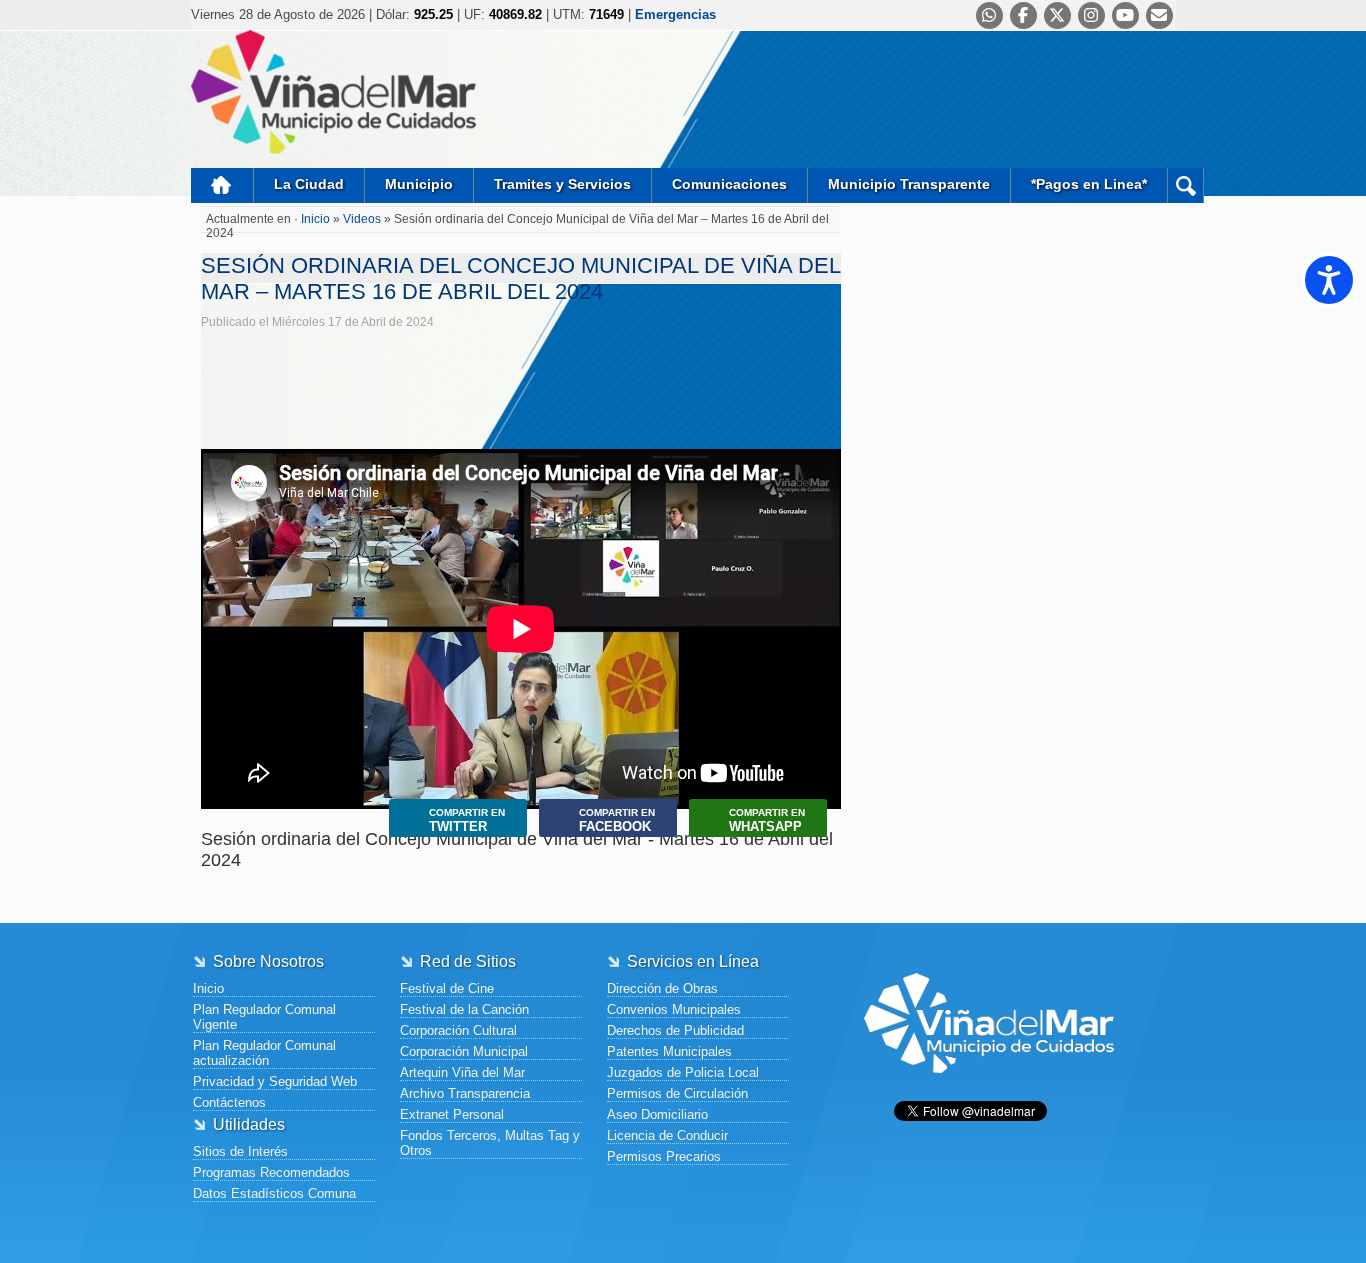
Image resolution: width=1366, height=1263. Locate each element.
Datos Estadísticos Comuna (274, 1193)
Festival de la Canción (464, 1009)
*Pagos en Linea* (1089, 184)
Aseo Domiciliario (657, 1114)
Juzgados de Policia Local (683, 1072)
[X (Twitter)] (1057, 15)
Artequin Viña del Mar (462, 1072)
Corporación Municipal (464, 1051)
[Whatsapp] (989, 15)
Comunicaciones (729, 184)
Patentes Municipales (669, 1051)
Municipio (419, 184)
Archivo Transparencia (465, 1093)
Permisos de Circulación (677, 1093)
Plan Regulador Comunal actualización (264, 1053)
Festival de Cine (447, 988)
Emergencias (675, 14)
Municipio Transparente (909, 184)
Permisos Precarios (664, 1156)
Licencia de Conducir (667, 1135)
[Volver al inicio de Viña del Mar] (989, 1088)
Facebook (617, 820)
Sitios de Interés (240, 1151)
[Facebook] (1023, 15)
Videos (362, 219)
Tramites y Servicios (562, 184)
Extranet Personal (452, 1114)
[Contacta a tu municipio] (1159, 15)
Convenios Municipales (674, 1009)
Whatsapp (767, 820)
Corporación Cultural (458, 1030)
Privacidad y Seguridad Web (275, 1081)
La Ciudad (309, 184)
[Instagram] (1091, 15)
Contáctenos (229, 1102)
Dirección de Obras (662, 988)
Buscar (1185, 185)
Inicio (222, 185)
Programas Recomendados (271, 1172)
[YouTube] (1125, 15)
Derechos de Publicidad (675, 1030)
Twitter (467, 820)
